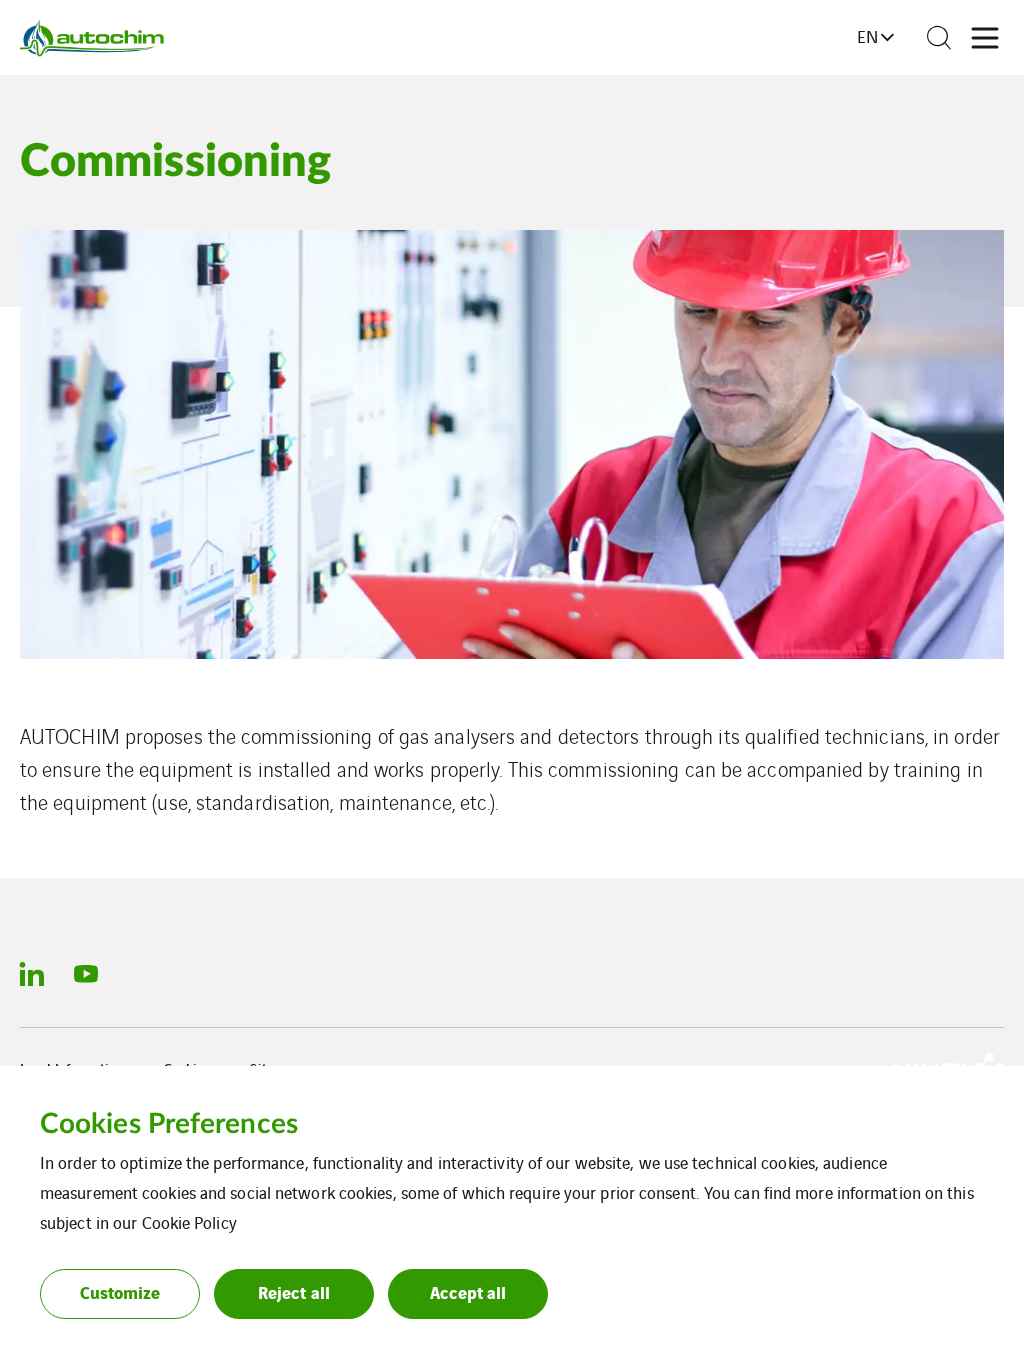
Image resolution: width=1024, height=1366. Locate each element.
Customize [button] (120, 1291)
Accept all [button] (468, 1291)
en (867, 36)
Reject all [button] (294, 1291)
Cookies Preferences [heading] (169, 1124)
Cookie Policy (189, 1222)
